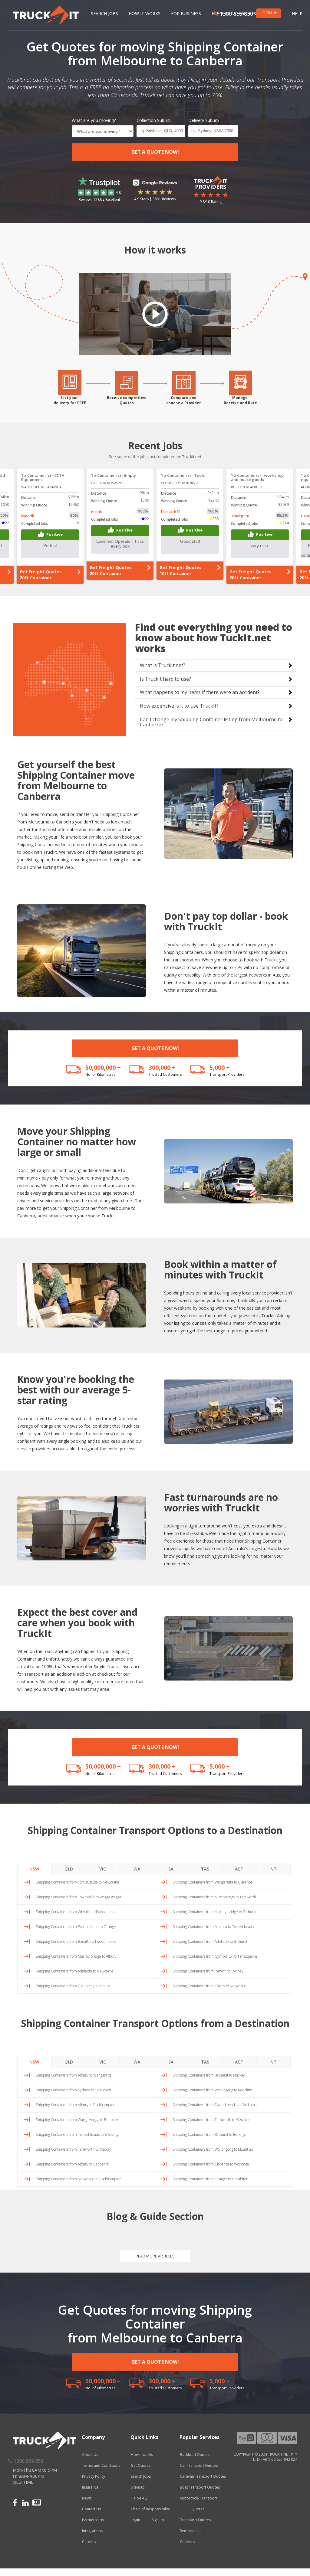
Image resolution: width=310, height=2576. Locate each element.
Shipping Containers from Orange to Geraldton (210, 2179)
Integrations (92, 2531)
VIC (103, 1869)
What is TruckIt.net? (163, 665)
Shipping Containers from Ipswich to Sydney (208, 1971)
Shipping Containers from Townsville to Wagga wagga (78, 1897)
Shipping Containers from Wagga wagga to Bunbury (77, 2120)
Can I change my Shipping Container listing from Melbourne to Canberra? (211, 722)
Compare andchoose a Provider (184, 400)
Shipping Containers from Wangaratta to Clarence (213, 1882)
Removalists (190, 2531)
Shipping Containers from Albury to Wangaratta (74, 2075)
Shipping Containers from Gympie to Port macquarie (215, 1956)
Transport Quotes (195, 2520)
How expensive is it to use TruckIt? (179, 706)
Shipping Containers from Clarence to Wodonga (211, 2164)
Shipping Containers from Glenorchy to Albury (73, 1986)
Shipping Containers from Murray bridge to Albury (76, 1956)
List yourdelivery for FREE (70, 400)
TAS (205, 1869)
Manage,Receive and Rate (240, 400)
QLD (69, 1869)
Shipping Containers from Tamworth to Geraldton (213, 2120)
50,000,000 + (103, 1067)
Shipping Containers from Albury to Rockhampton (76, 2105)
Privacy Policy (94, 2476)
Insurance (90, 2487)
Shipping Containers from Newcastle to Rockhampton (79, 2179)
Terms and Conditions (101, 2465)
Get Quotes (141, 2465)
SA (171, 1869)
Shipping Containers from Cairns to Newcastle (209, 1986)
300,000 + (162, 1067)
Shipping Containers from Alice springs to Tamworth (214, 1897)
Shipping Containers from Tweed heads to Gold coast (215, 2105)
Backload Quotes (195, 2455)
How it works (142, 2455)
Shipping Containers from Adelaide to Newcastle (75, 1971)
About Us (90, 2455)
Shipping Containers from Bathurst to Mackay (209, 2075)
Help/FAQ (139, 2498)
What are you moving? (94, 120)
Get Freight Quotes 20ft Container (111, 575)
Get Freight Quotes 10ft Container (41, 570)
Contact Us (91, 2509)
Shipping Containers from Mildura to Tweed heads (213, 1927)
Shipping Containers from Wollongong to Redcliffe (212, 2090)
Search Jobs (104, 13)
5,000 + (220, 1067)
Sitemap (138, 2487)
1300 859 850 (236, 14)
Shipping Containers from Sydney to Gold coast (73, 2090)
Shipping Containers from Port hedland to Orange (76, 1927)
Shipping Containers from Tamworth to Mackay (73, 2149)
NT (274, 1869)
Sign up (158, 2520)
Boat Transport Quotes (200, 2487)
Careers (89, 2542)
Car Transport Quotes (199, 2465)
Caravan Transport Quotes (203, 2476)
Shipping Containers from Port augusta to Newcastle (77, 1882)
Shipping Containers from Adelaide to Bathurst (210, 1941)
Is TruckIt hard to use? (165, 679)
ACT (239, 1869)
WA (137, 1869)
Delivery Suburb (204, 120)
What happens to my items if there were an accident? (200, 692)
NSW (34, 1869)
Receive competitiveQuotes (127, 400)
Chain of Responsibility (150, 2509)
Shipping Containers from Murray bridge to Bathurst (214, 1912)
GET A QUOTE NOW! (155, 152)
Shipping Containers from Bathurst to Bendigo (209, 2134)
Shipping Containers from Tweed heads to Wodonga (77, 2134)
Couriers (187, 2542)
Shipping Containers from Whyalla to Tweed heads (76, 1912)
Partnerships (93, 2520)
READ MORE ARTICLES (155, 2256)
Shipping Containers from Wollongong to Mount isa (213, 2149)
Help (297, 13)
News (87, 2498)
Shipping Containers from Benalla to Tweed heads (76, 1941)
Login (135, 2520)
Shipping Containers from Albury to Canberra (72, 2164)
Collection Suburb (154, 120)
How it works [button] (145, 13)
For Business (186, 13)
